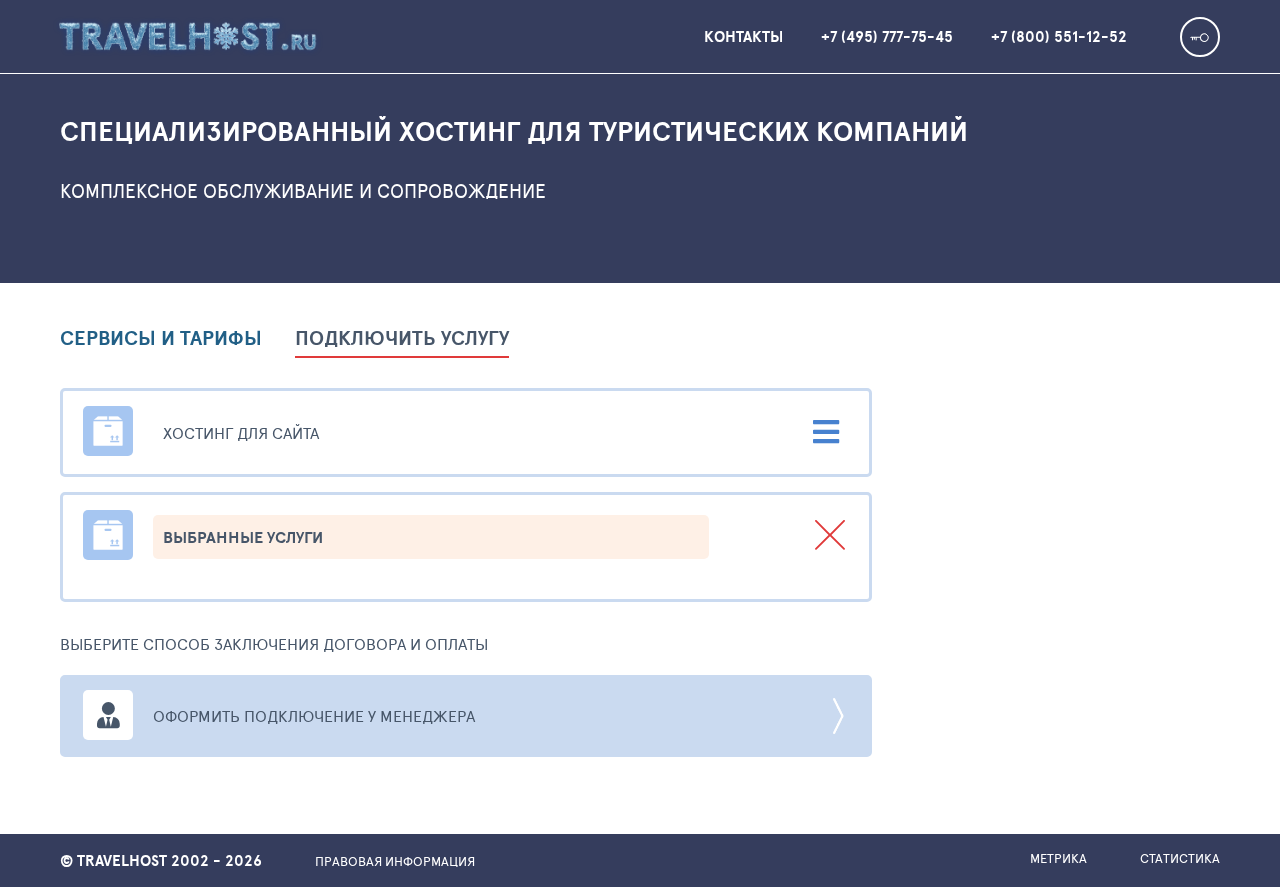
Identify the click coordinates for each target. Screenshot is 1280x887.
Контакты (743, 36)
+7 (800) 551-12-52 (1059, 36)
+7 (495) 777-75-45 (887, 36)
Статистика (1180, 858)
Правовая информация (395, 861)
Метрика (1058, 858)
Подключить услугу (402, 340)
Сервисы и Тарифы (161, 340)
